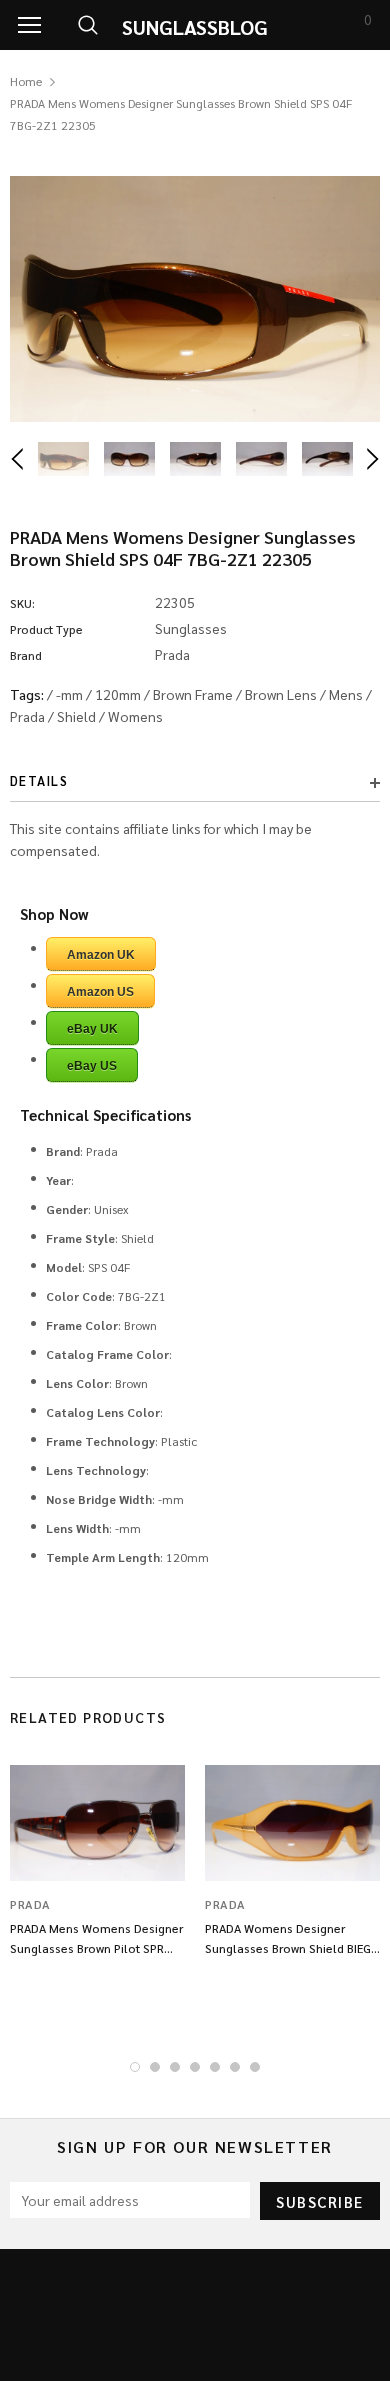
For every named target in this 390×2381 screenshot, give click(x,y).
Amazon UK (101, 955)
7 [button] (255, 2067)
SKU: (22, 603)
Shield (76, 716)
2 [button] (155, 2067)
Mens (346, 694)
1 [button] (135, 2067)
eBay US (92, 1066)
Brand (26, 655)
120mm (118, 694)
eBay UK (92, 1029)
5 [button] (215, 2067)
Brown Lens (281, 694)
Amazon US (100, 992)
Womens (135, 716)
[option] (195, 299)
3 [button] (175, 2067)
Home (26, 81)
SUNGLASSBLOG (195, 27)
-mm (69, 694)
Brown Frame (193, 694)
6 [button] (235, 2067)
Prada (27, 716)
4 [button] (195, 2067)
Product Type (46, 629)
